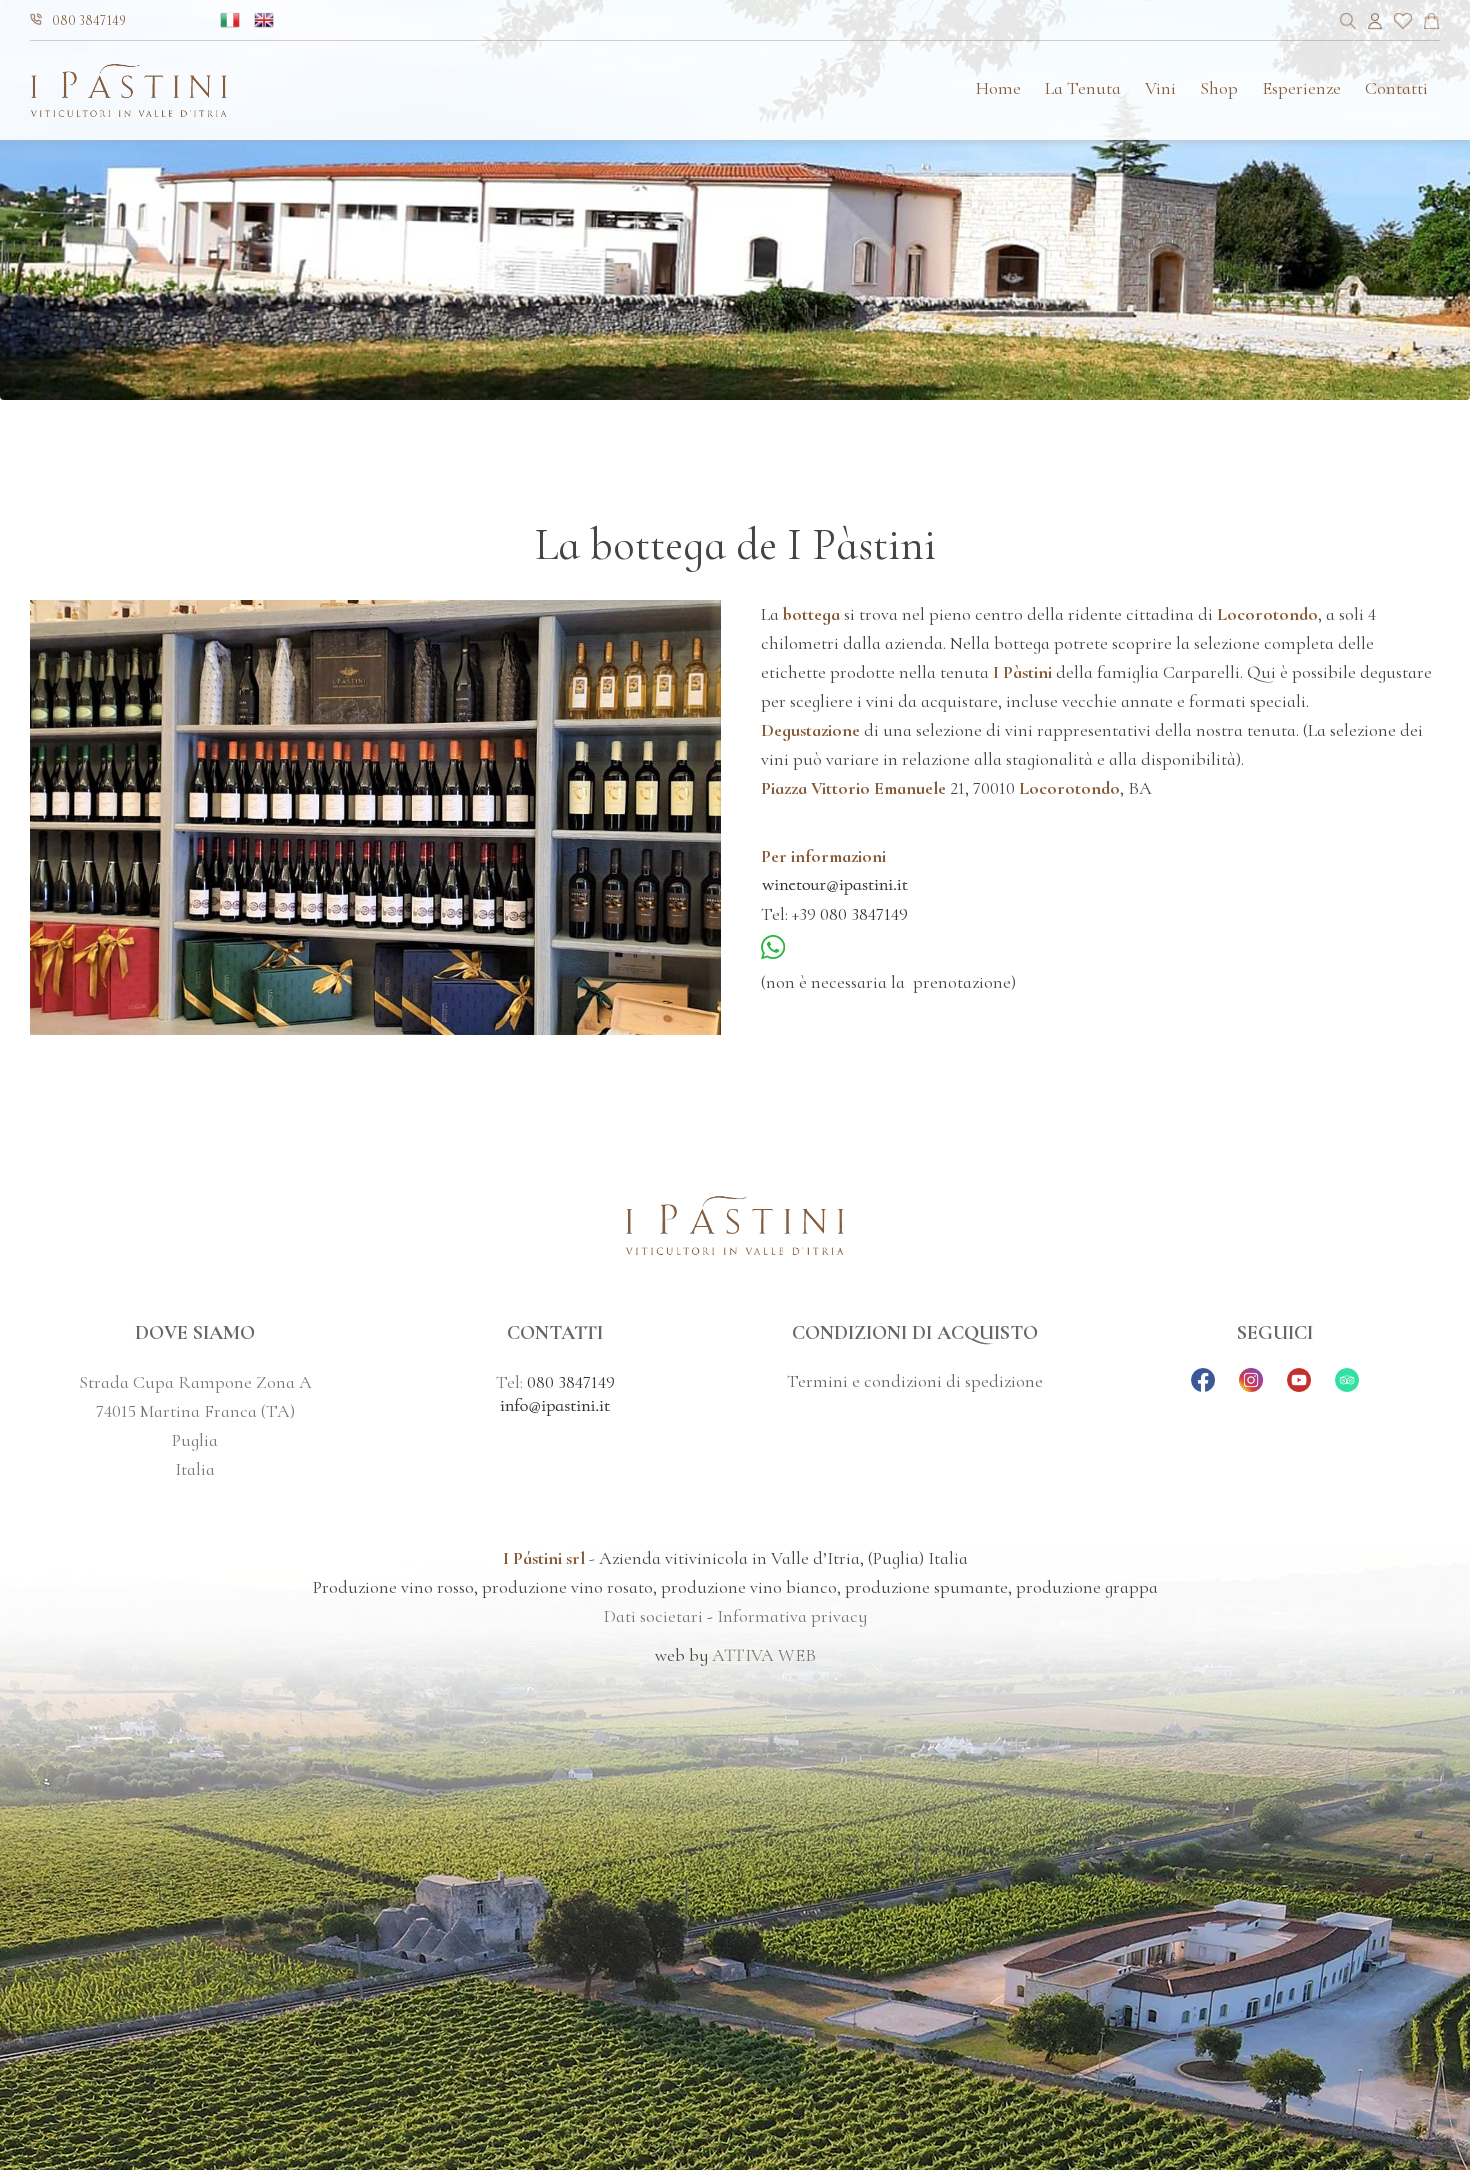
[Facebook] (1203, 1386)
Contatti (1396, 88)
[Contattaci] (1431, 24)
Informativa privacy (792, 1616)
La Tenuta (1083, 88)
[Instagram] (1251, 1386)
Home (998, 88)
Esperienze (1301, 88)
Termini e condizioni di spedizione (915, 1381)
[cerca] (1348, 24)
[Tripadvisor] (1347, 1386)
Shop (1219, 88)
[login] (1375, 24)
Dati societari (653, 1616)
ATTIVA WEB (764, 1655)
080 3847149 (89, 20)
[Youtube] (1299, 1386)
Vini (1160, 88)
